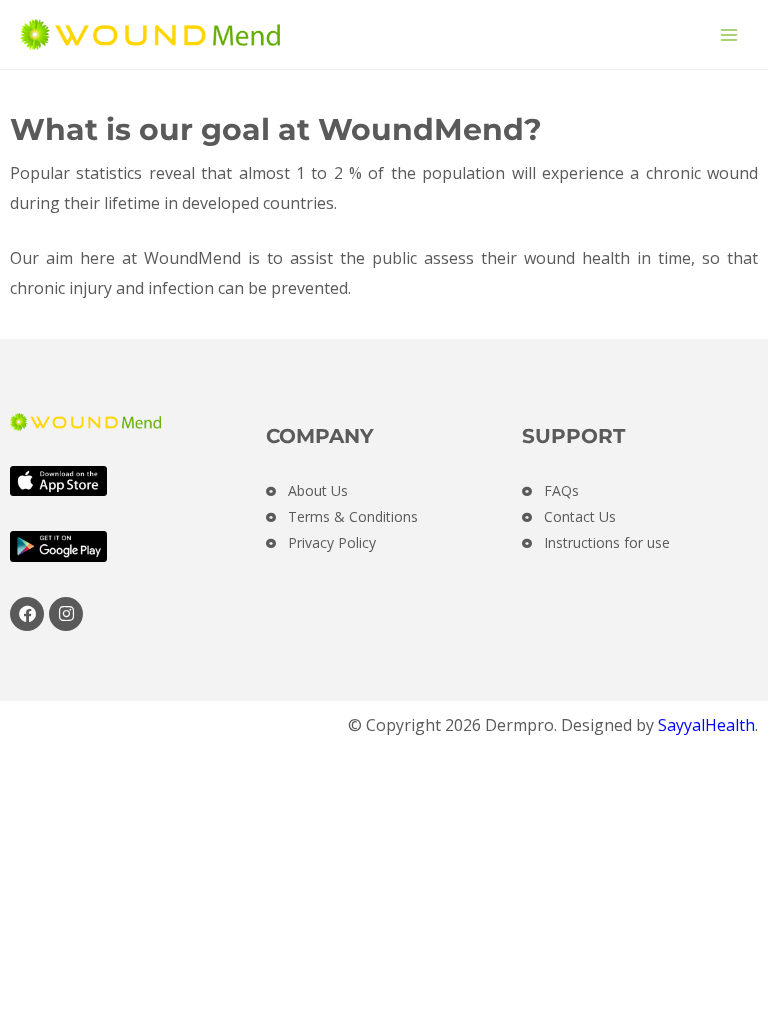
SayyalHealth (706, 725)
